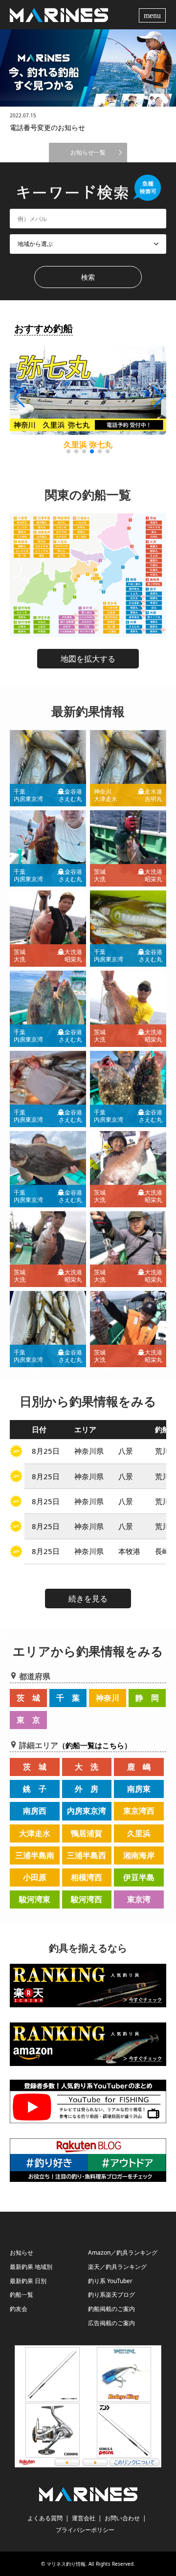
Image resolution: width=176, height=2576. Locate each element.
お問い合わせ (122, 2518)
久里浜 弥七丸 (88, 444)
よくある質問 (45, 2518)
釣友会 (19, 2309)
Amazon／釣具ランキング (123, 2253)
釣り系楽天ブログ (111, 2295)
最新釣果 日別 (28, 2281)
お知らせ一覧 (88, 152)
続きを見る (88, 1599)
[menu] (154, 15)
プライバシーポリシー (85, 2530)
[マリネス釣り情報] (59, 14)
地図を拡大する (88, 659)
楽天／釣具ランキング (117, 2267)
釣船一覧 (22, 2295)
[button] (158, 397)
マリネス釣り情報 (66, 2564)
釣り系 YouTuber (110, 2281)
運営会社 (84, 2518)
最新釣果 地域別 (31, 2267)
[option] (88, 68)
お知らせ (22, 2253)
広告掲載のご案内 (111, 2323)
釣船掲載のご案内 (111, 2309)
